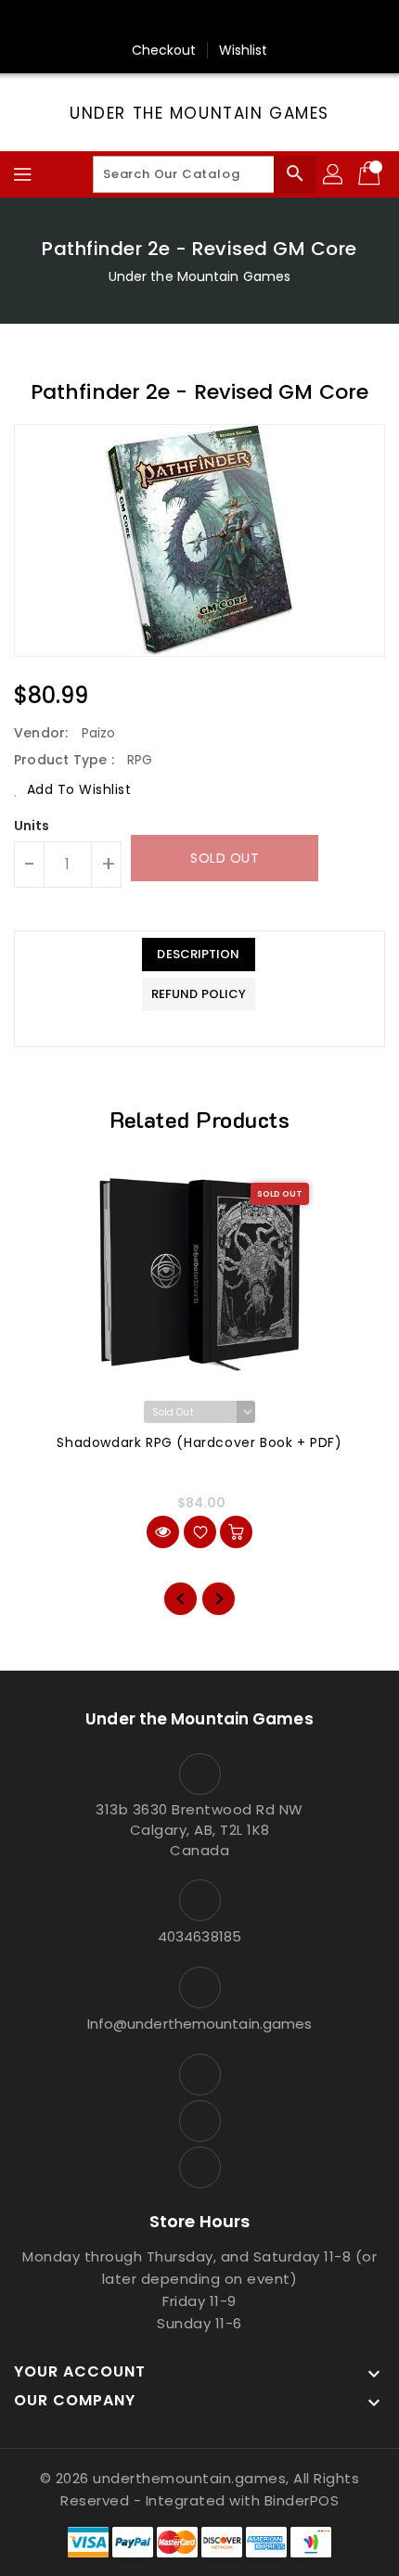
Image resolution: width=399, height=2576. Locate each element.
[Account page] (334, 174)
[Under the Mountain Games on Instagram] (199, 21)
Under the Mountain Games (199, 113)
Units (32, 826)
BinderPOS (302, 2500)
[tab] (199, 955)
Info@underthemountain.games (200, 2024)
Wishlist (244, 50)
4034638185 (199, 1936)
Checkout (164, 50)
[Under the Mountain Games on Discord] (235, 21)
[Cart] (371, 174)
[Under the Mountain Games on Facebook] (164, 21)
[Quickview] (163, 1532)
